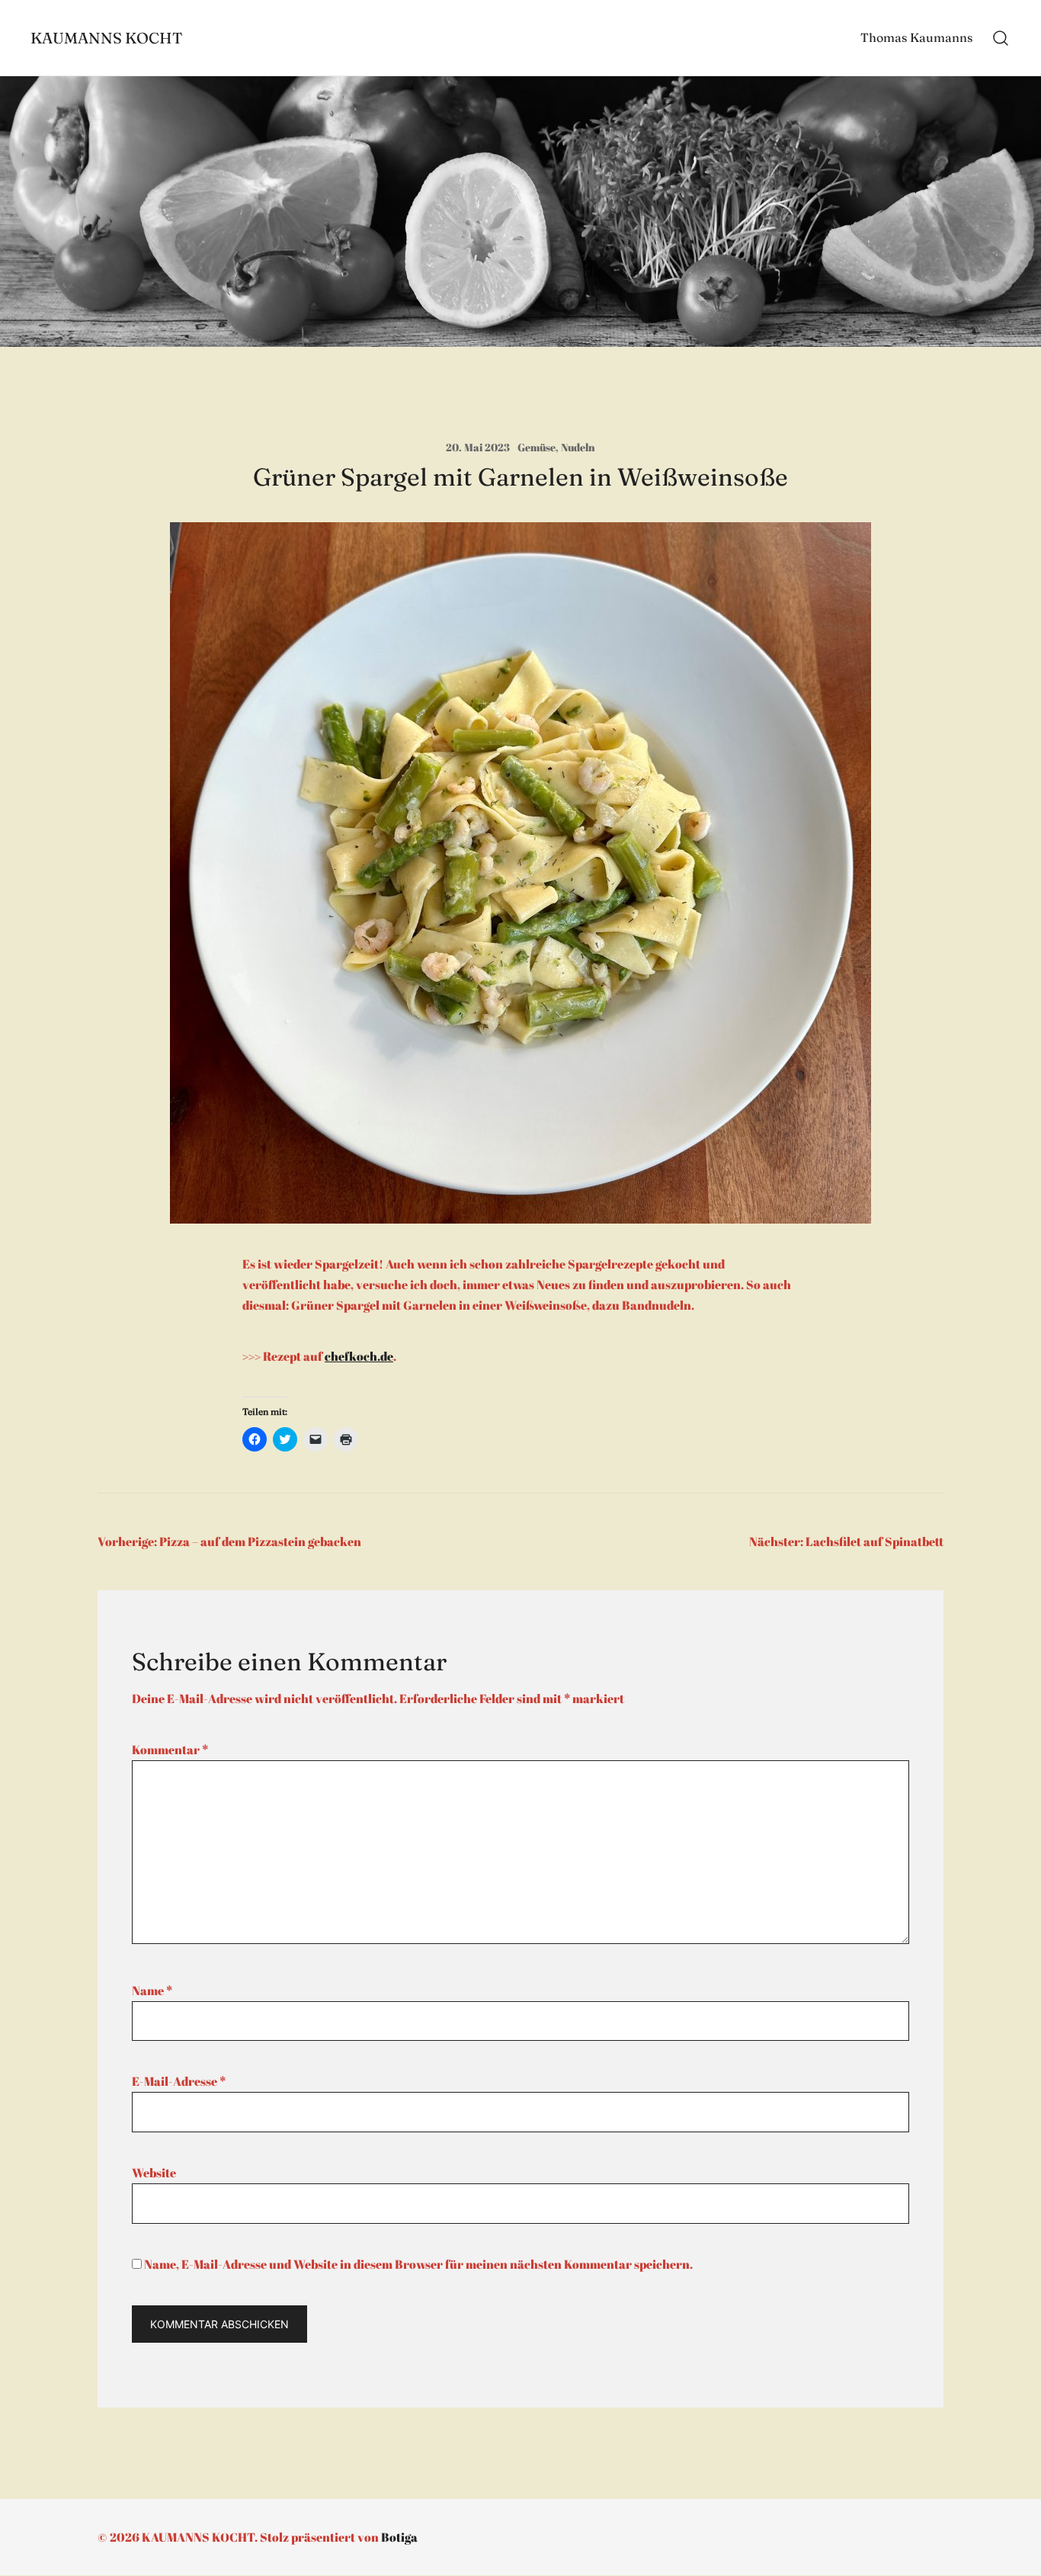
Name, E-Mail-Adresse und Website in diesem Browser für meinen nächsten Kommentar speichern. (418, 2264)
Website (154, 2173)
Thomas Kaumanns (916, 37)
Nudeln (578, 447)
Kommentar (170, 1750)
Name (152, 1991)
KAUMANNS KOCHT (107, 38)
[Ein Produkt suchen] (1001, 38)
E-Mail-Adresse (179, 2081)
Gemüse (537, 447)
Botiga (399, 2537)
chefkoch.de (359, 1356)
